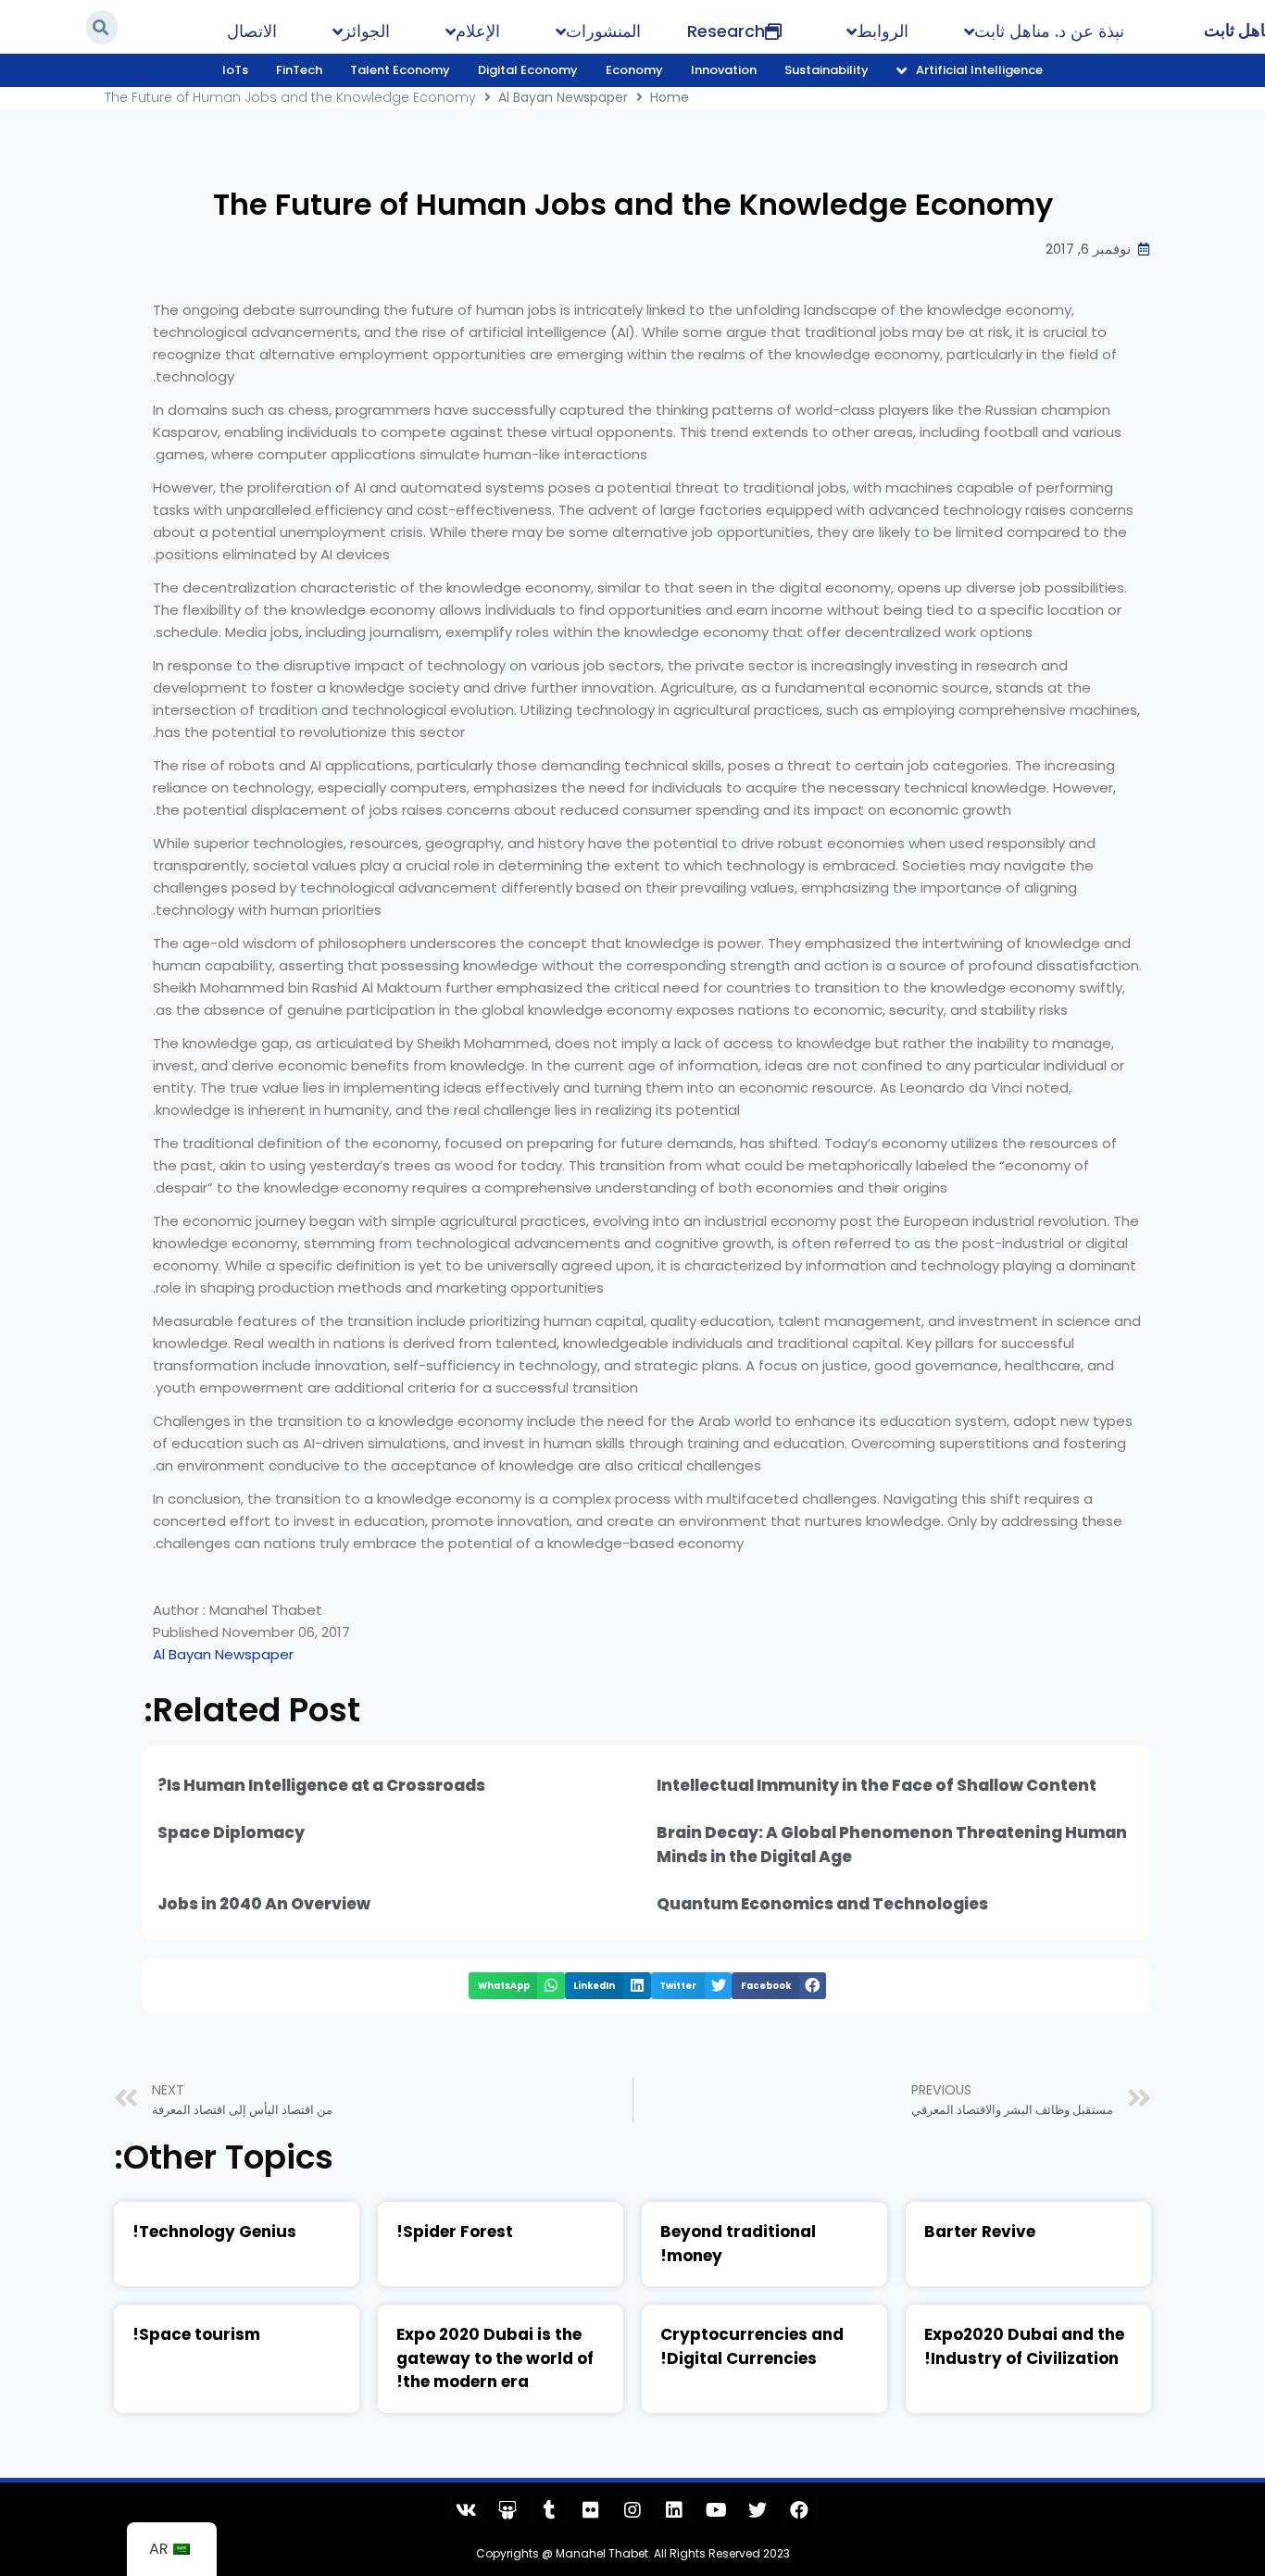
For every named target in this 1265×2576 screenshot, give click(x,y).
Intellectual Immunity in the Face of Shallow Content (877, 1785)
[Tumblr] (549, 2510)
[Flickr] (591, 2510)
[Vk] (466, 2510)
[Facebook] (799, 2510)
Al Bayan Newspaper (563, 97)
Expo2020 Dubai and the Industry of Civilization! (1024, 2346)
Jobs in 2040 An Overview (264, 1904)
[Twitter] (758, 2510)
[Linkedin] (674, 2510)
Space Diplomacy (231, 1832)
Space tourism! (196, 2334)
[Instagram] (632, 2510)
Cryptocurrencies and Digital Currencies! (752, 2346)
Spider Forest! (455, 2232)
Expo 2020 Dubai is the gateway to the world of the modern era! (495, 2358)
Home (670, 97)
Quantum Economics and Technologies (822, 1904)
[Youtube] (716, 2510)
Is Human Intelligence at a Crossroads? (321, 1785)
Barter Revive (980, 2232)
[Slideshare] (507, 2510)
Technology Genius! (214, 2232)
